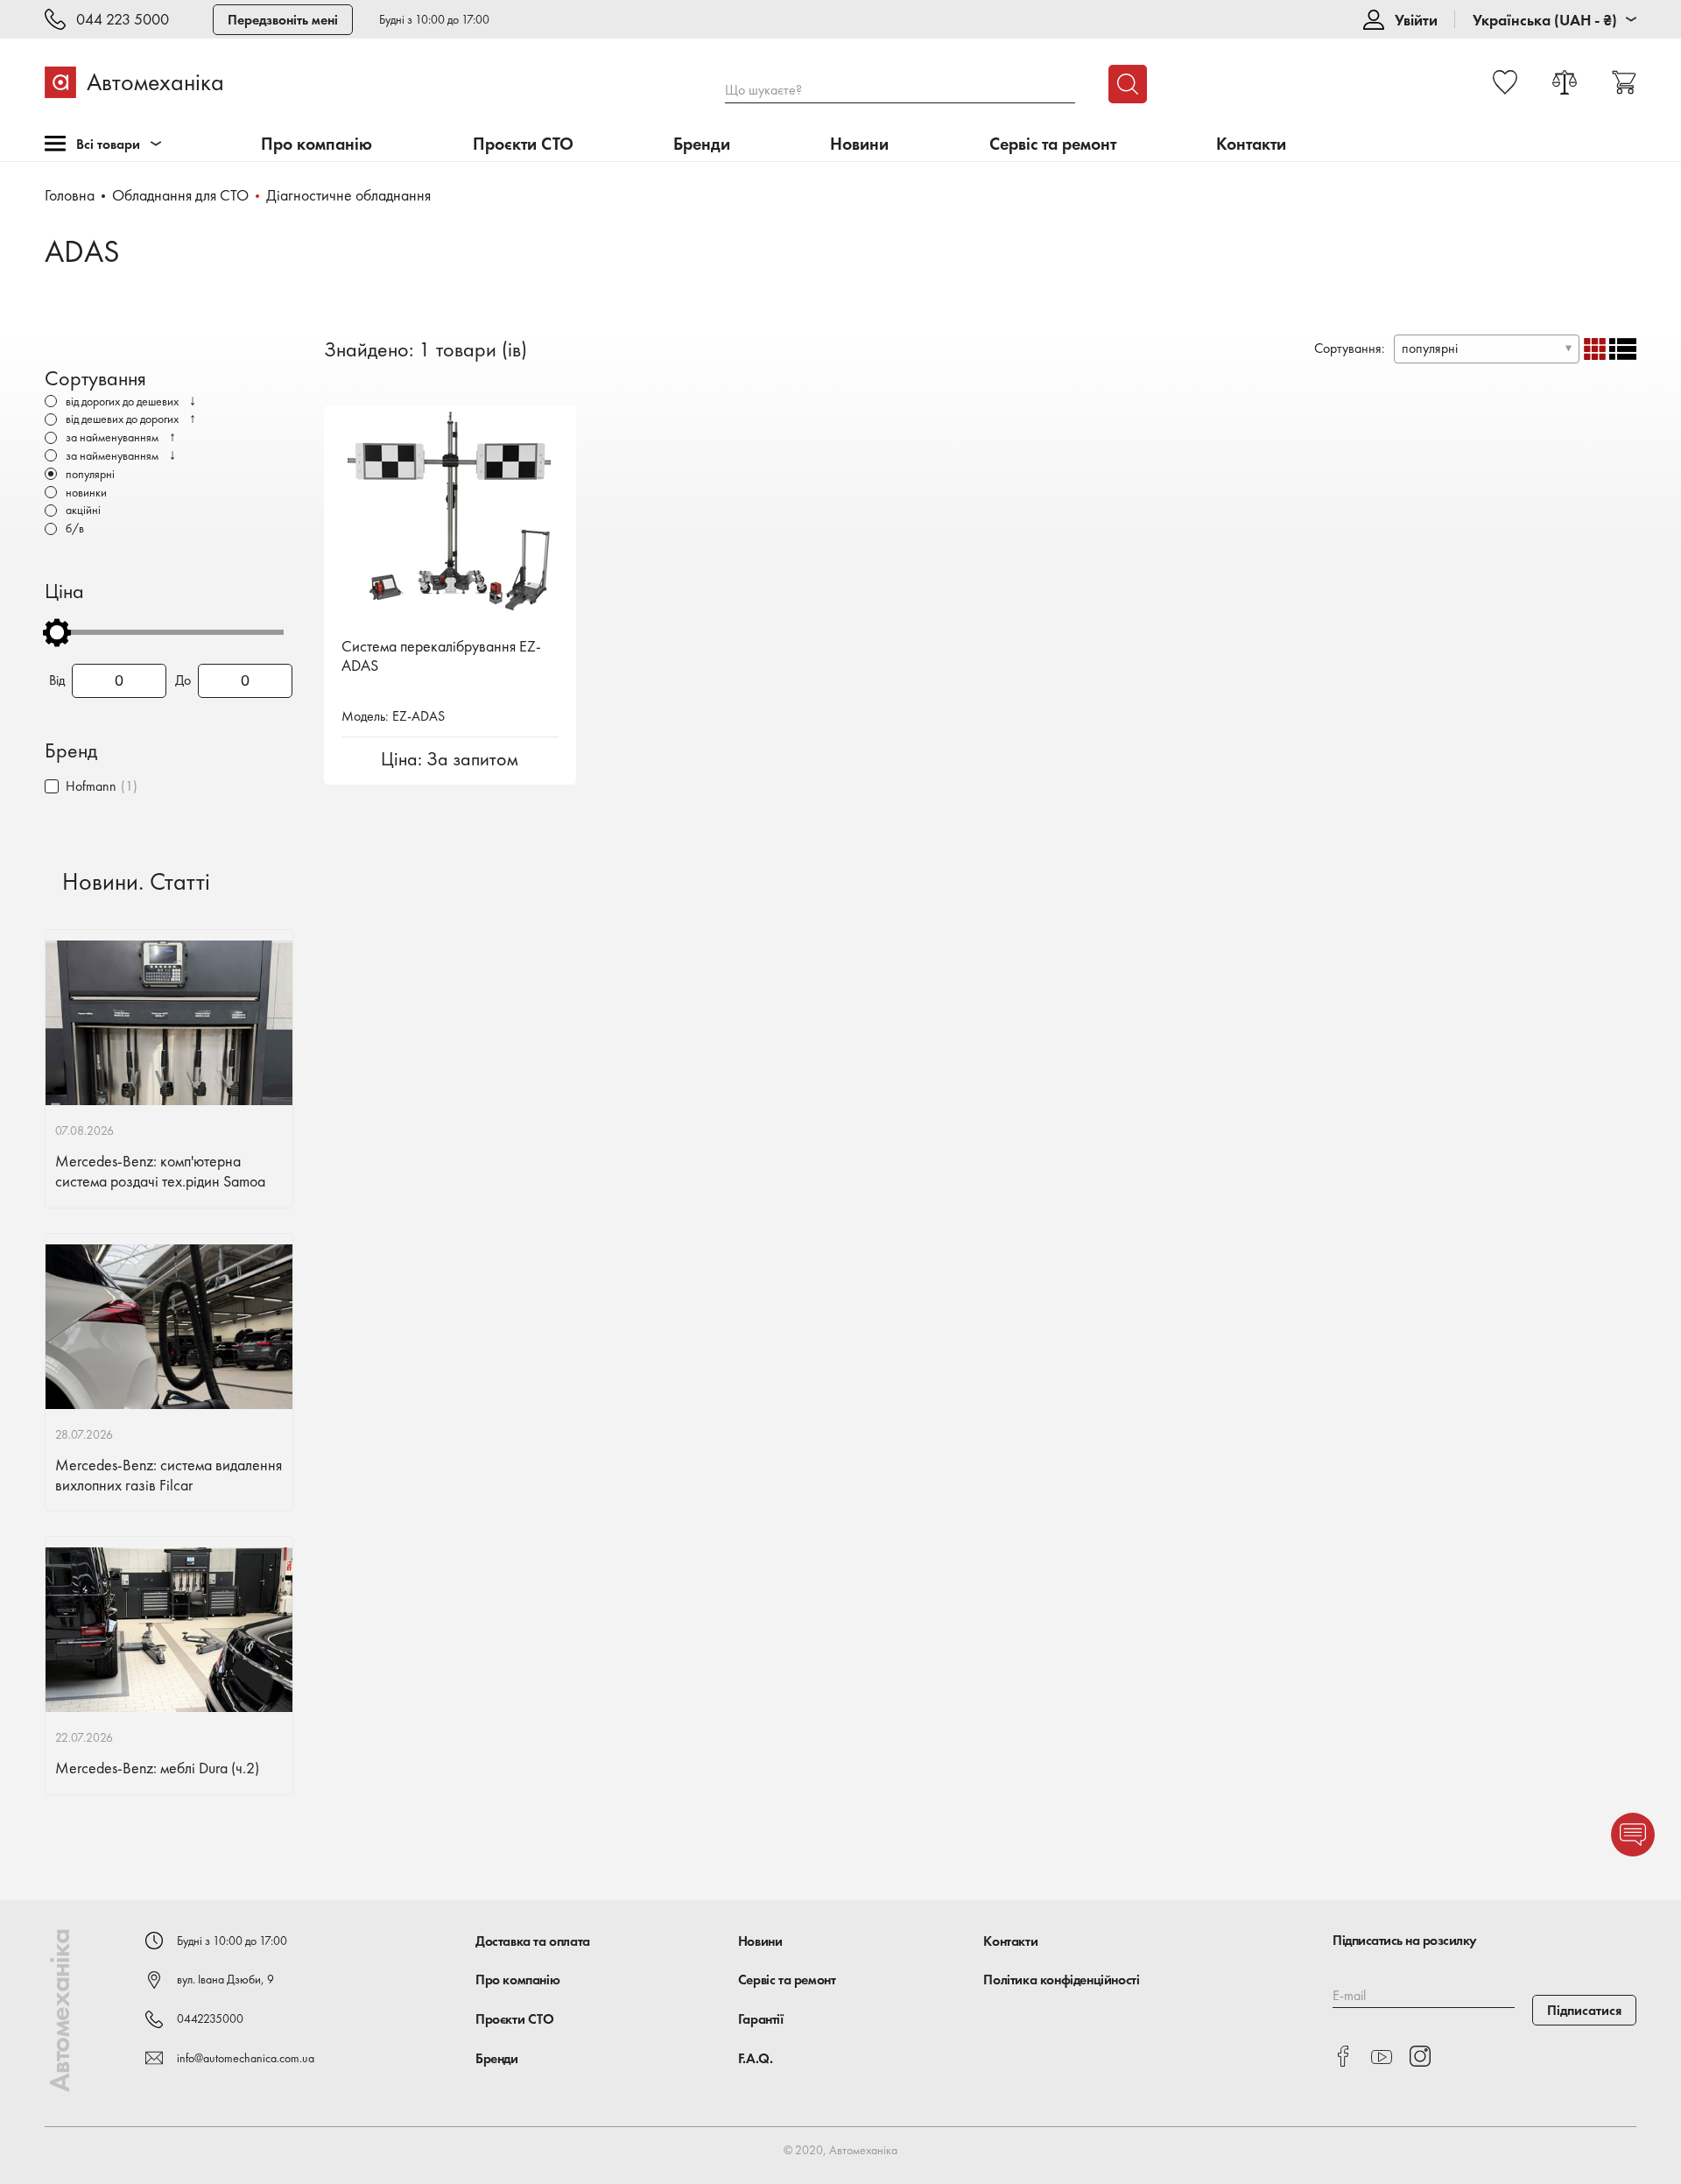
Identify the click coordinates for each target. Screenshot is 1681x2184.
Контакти (1251, 144)
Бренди (702, 144)
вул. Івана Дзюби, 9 (225, 1979)
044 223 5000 (123, 20)
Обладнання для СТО (180, 195)
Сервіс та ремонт (1053, 144)
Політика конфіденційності (1061, 1980)
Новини (859, 144)
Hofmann (91, 786)
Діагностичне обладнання (348, 195)
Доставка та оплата (533, 1941)
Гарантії (761, 2019)
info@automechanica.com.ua (246, 2058)
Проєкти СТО (523, 144)
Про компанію (317, 144)
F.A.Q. (756, 2058)
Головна (70, 195)
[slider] (57, 632)
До (183, 680)
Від (57, 680)
